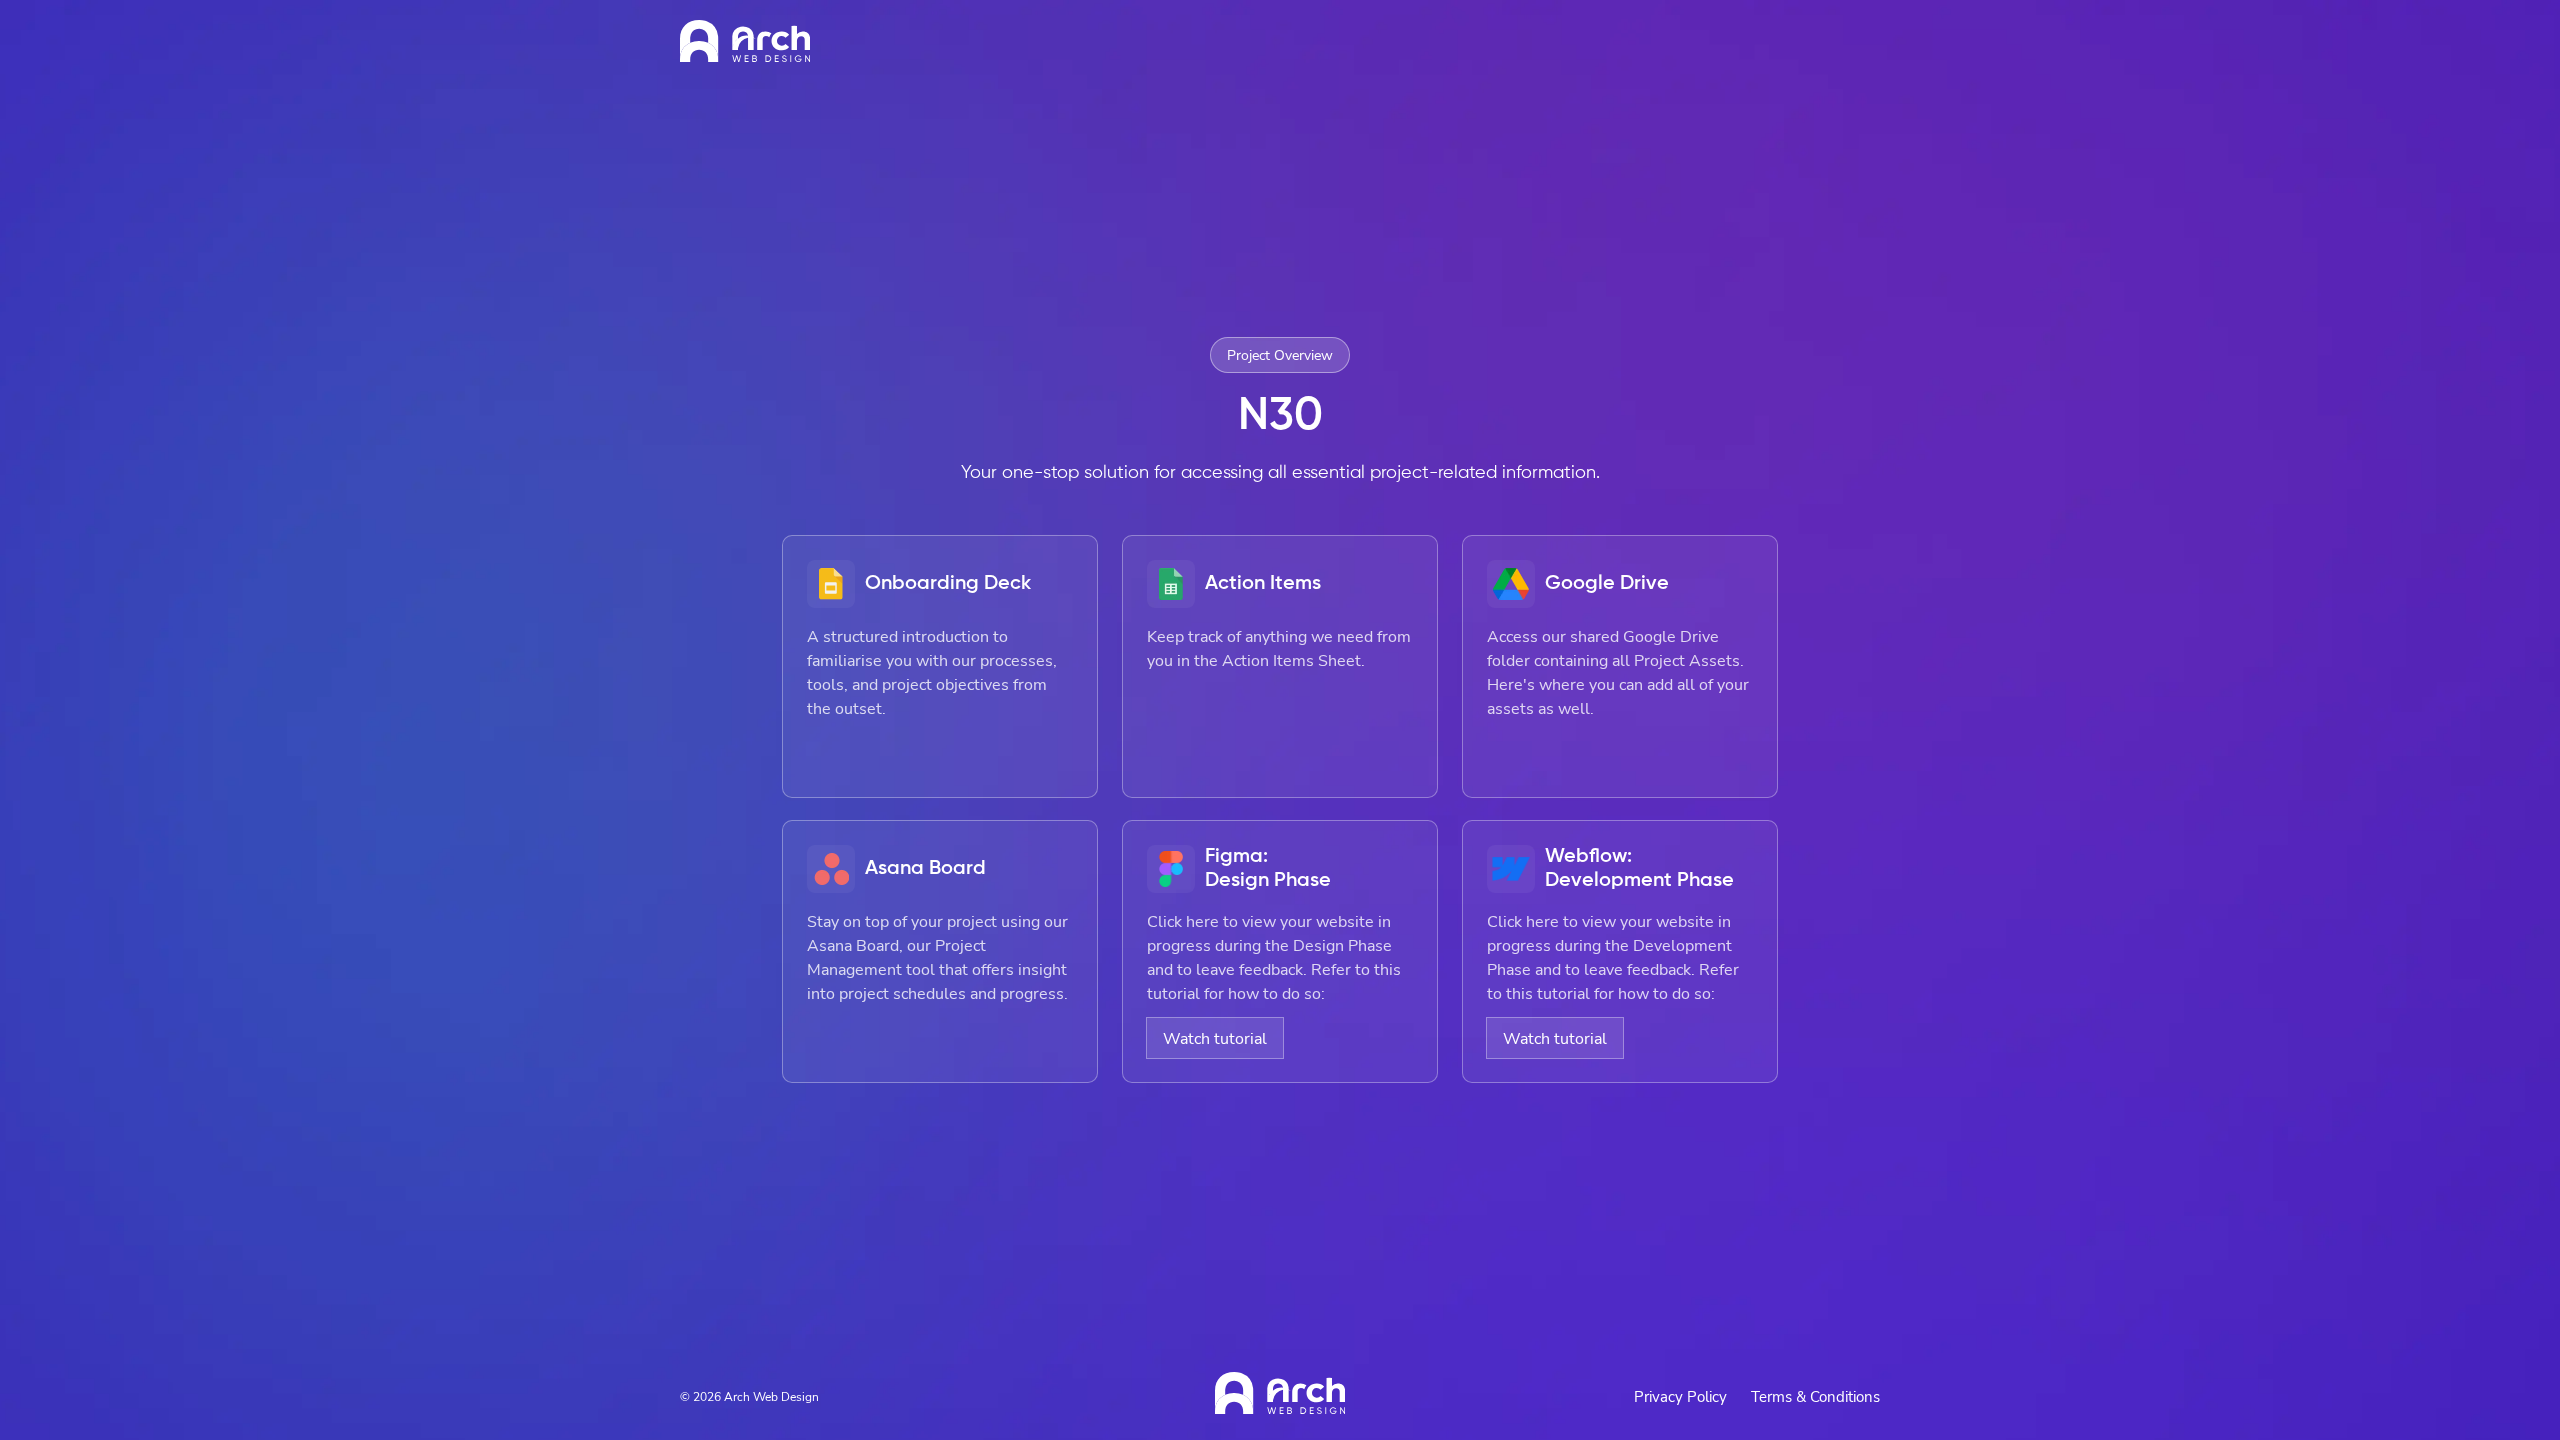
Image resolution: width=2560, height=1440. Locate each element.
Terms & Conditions (1815, 1396)
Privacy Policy (1680, 1396)
